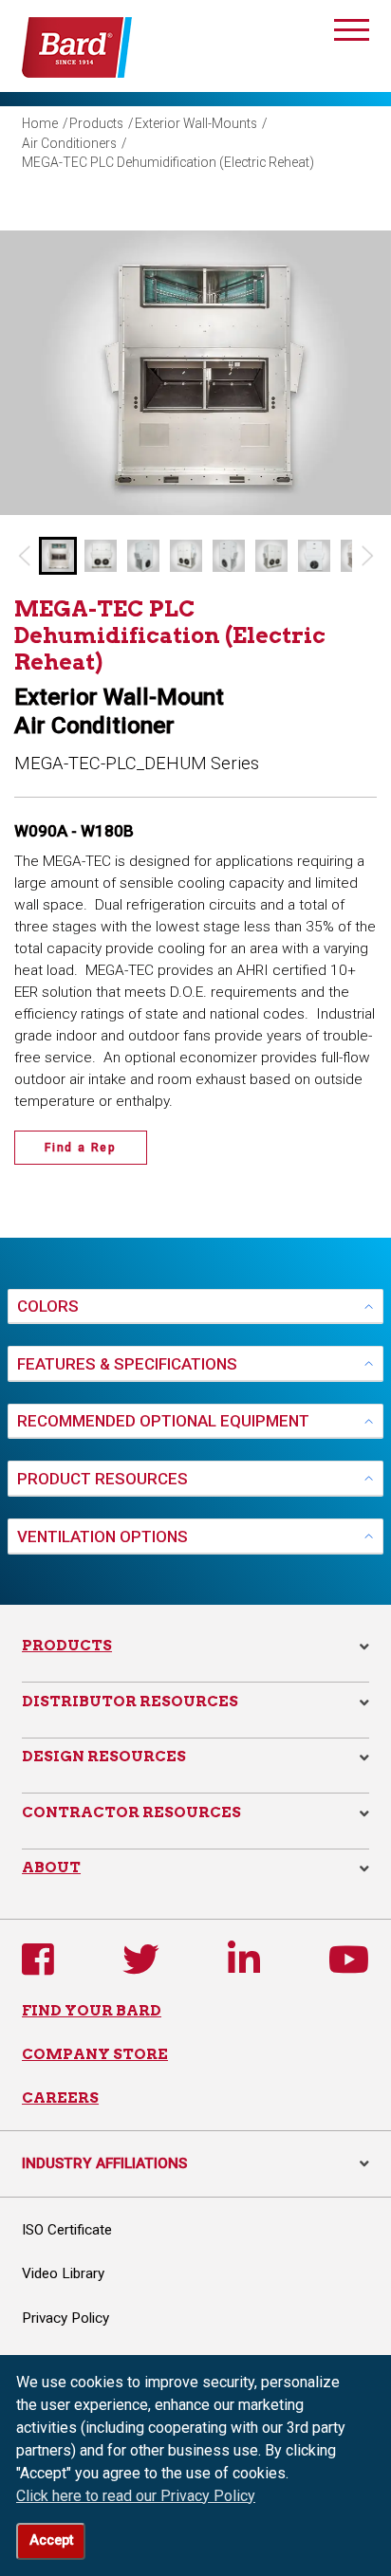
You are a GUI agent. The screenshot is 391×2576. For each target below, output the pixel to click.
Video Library (63, 2273)
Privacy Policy (65, 2318)
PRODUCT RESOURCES (102, 1479)
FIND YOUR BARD (92, 2010)
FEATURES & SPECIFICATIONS (127, 1364)
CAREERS (60, 2098)
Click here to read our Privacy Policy (136, 2496)
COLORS (48, 1306)
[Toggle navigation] (352, 33)
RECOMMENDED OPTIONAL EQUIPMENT (163, 1421)
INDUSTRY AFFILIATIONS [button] (195, 2163)
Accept (51, 2540)
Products (96, 123)
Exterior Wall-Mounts (196, 123)
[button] (58, 556)
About (51, 1867)
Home (40, 123)
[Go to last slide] (23, 556)
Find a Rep (81, 1148)
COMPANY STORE (95, 2054)
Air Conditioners (69, 143)
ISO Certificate (67, 2230)
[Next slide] (368, 556)
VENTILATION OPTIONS (102, 1536)
